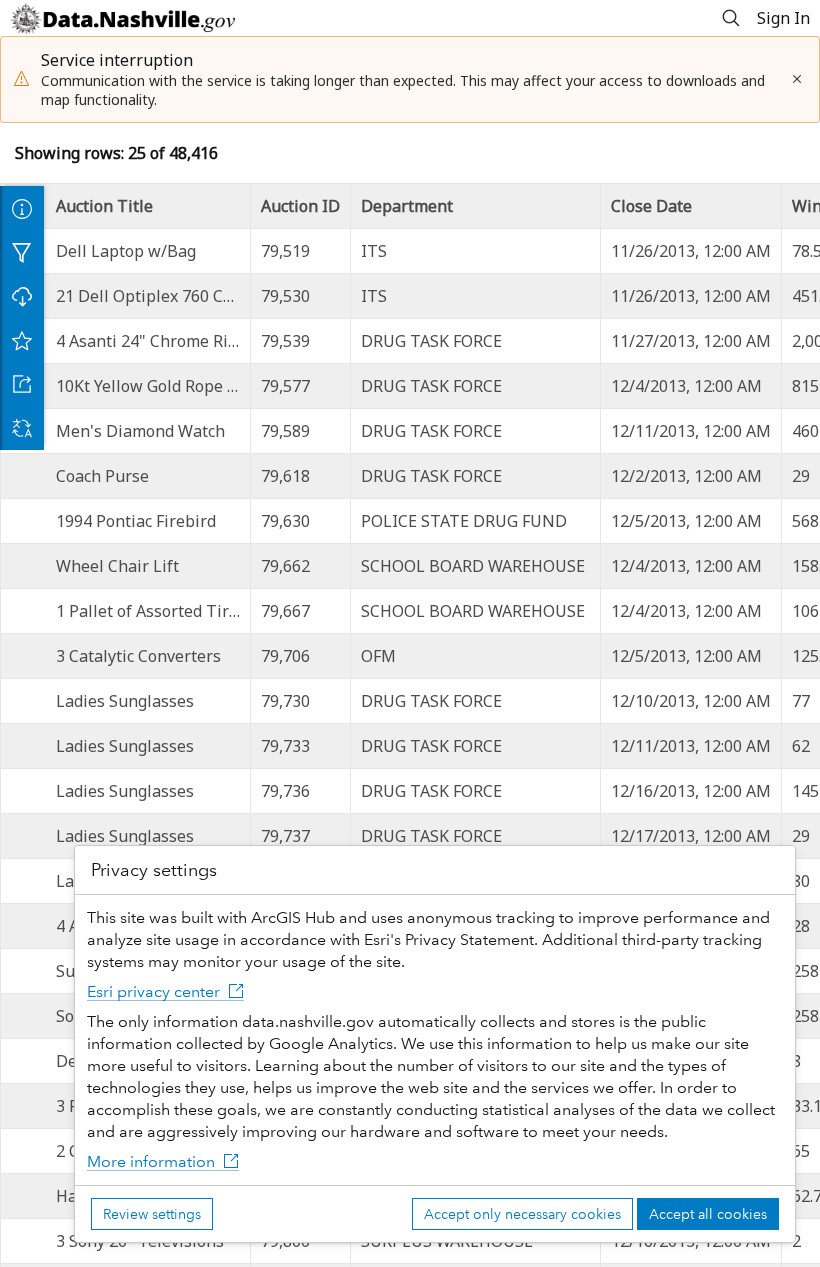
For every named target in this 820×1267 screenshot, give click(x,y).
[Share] (22, 384)
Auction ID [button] (300, 206)
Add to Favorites (22, 340)
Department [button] (407, 206)
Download (22, 296)
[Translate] (22, 428)
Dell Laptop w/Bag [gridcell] (126, 251)
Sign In (783, 18)
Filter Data (22, 252)
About (22, 208)
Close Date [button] (651, 206)
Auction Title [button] (104, 206)
